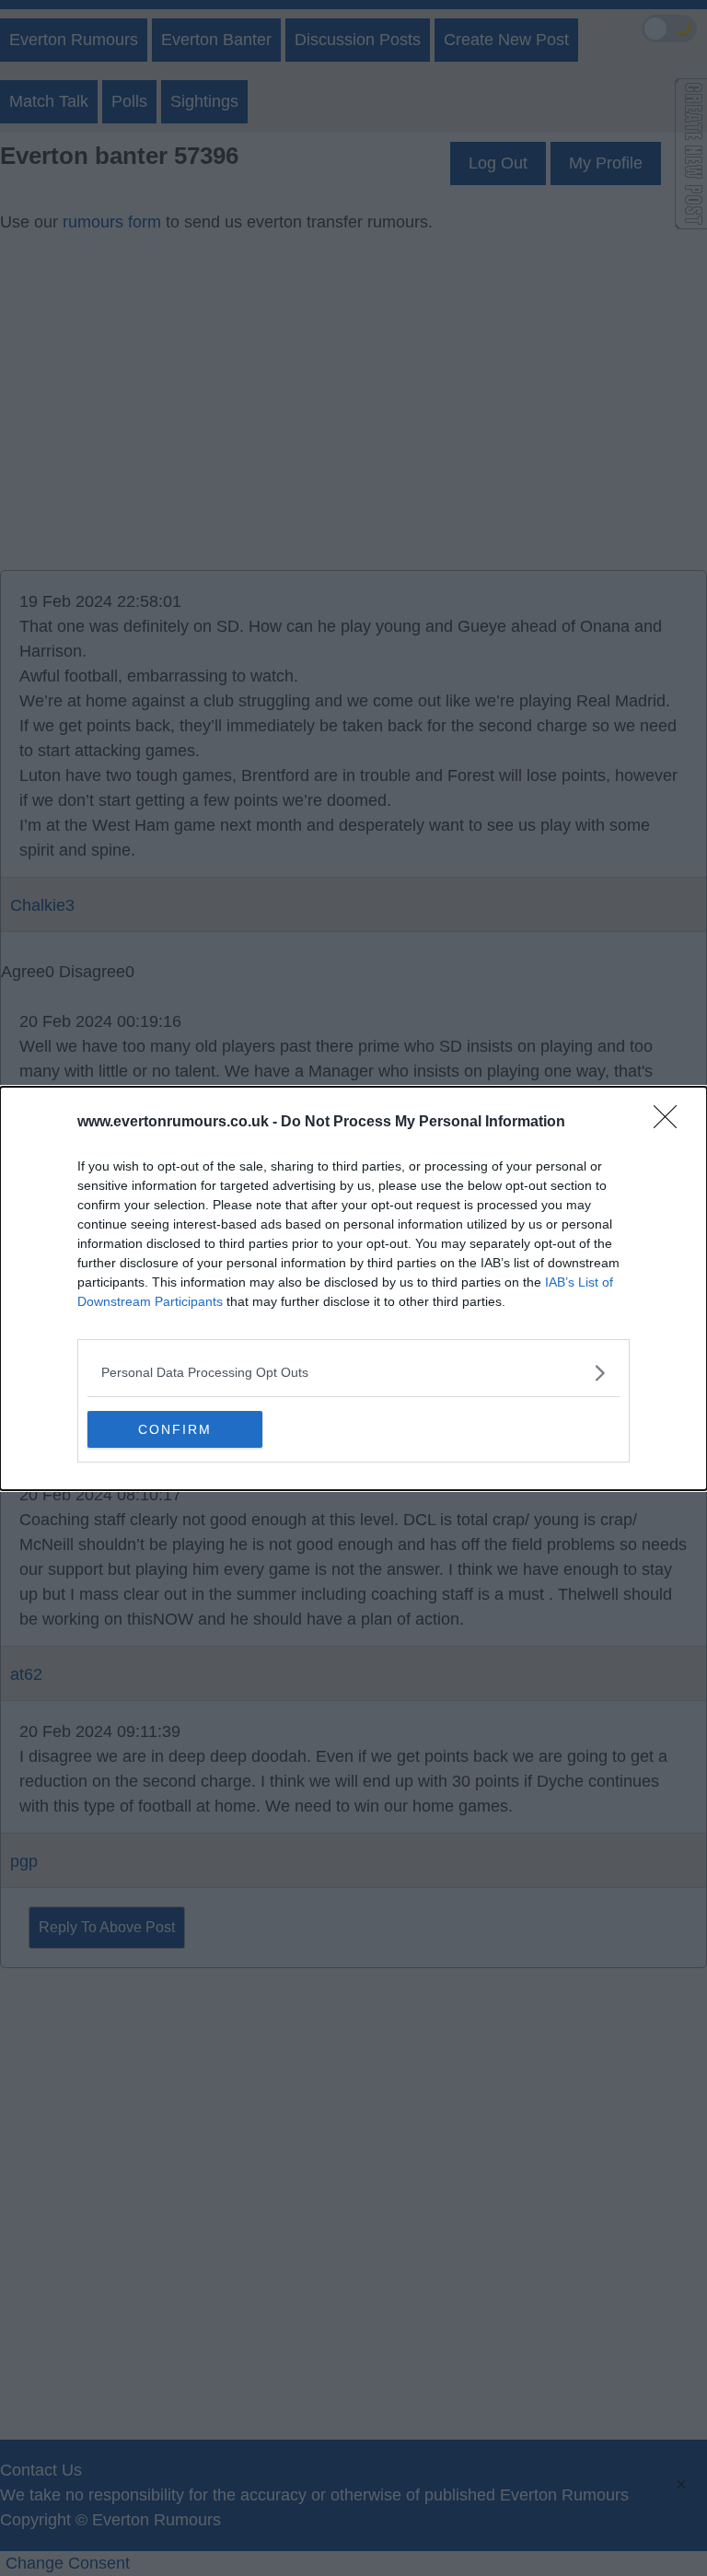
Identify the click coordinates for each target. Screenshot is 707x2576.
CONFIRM (175, 1429)
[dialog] (353, 1288)
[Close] (671, 1123)
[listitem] (353, 1373)
